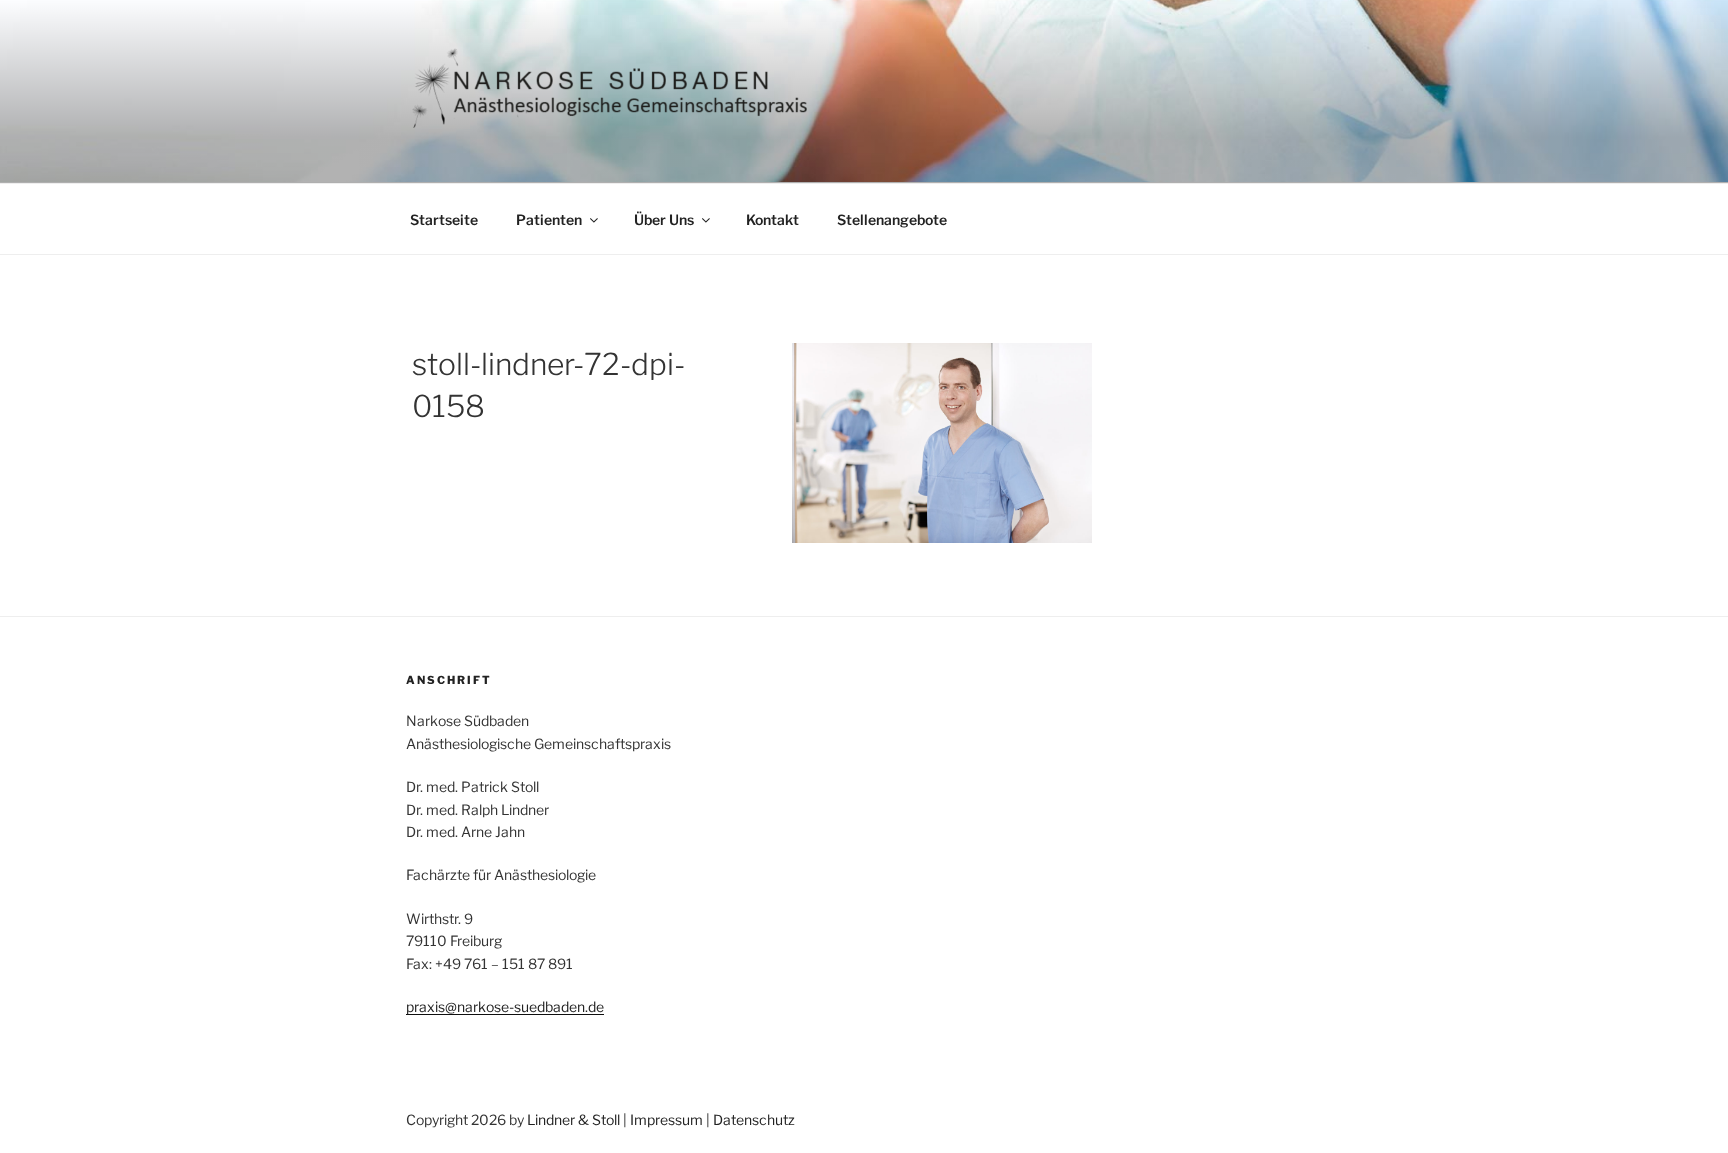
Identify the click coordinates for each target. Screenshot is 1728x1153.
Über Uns (664, 219)
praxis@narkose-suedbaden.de (505, 1006)
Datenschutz (754, 1119)
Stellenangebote (892, 219)
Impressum (666, 1119)
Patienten (549, 219)
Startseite (444, 219)
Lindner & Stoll (573, 1119)
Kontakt (772, 219)
